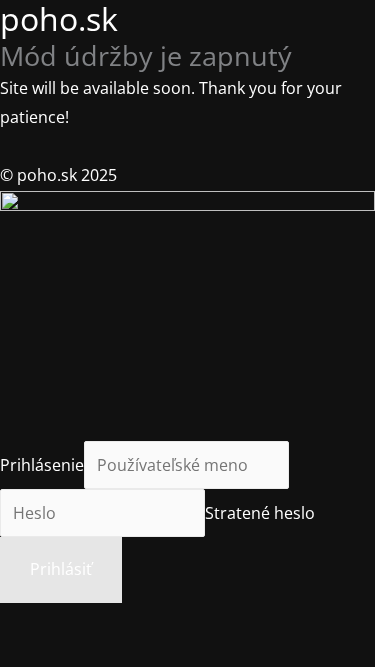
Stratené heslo (260, 513)
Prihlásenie (42, 465)
